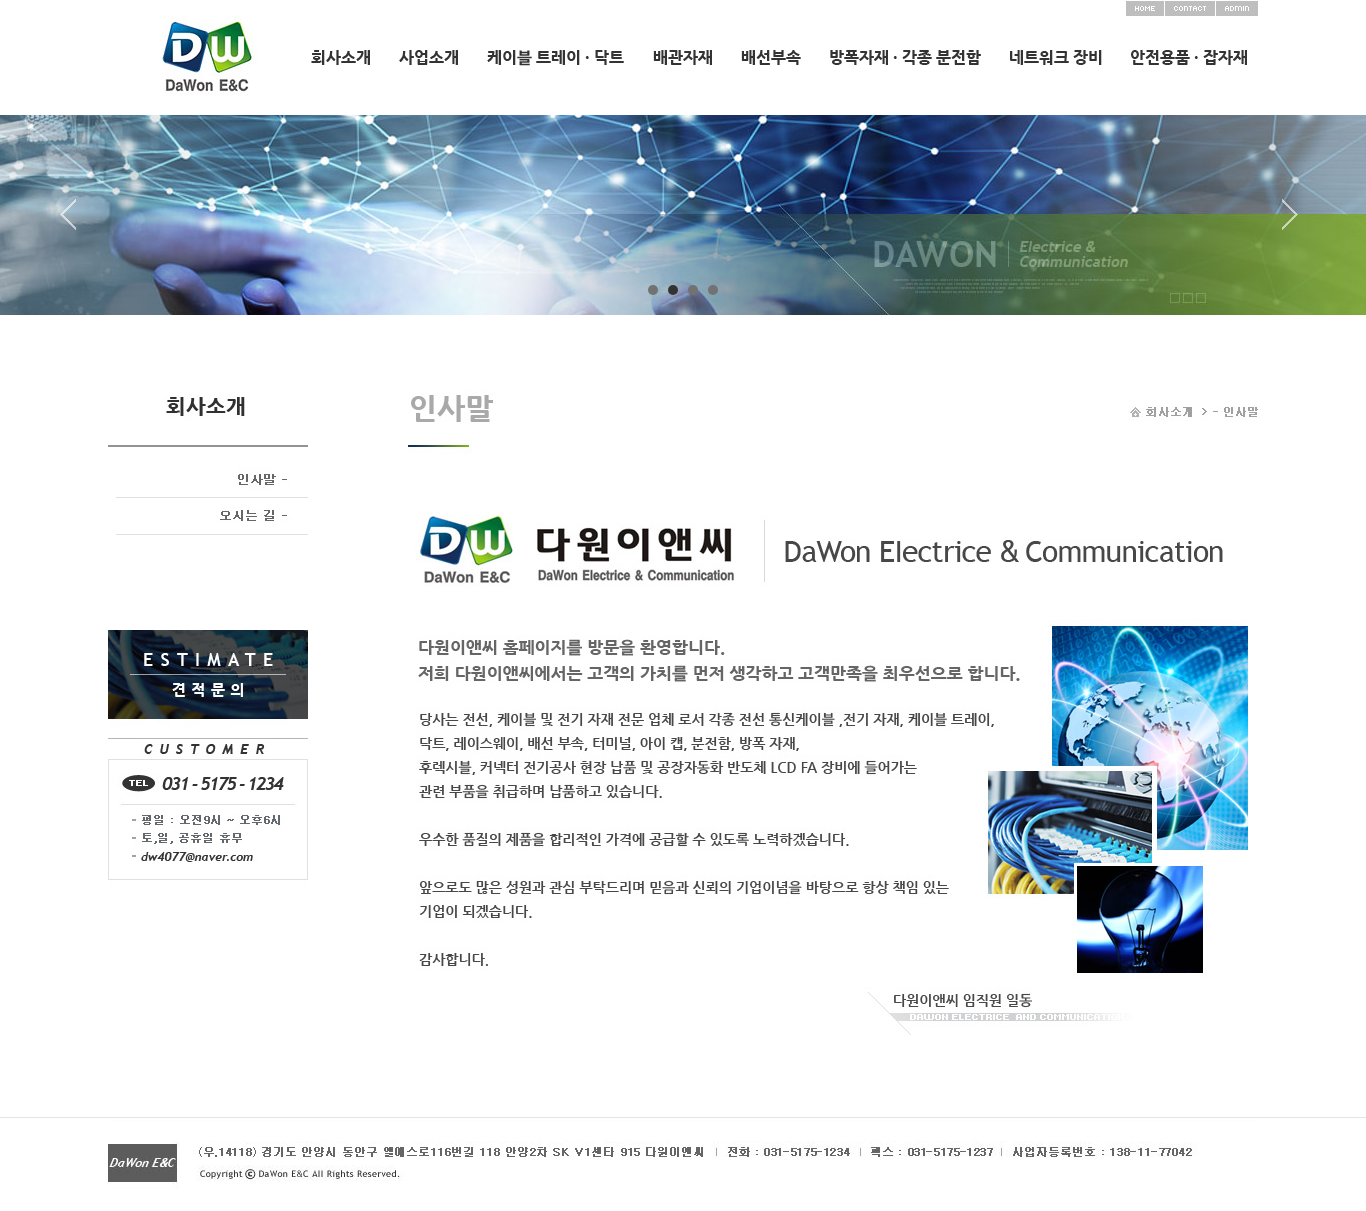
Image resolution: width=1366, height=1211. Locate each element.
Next (1290, 222)
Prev (76, 222)
